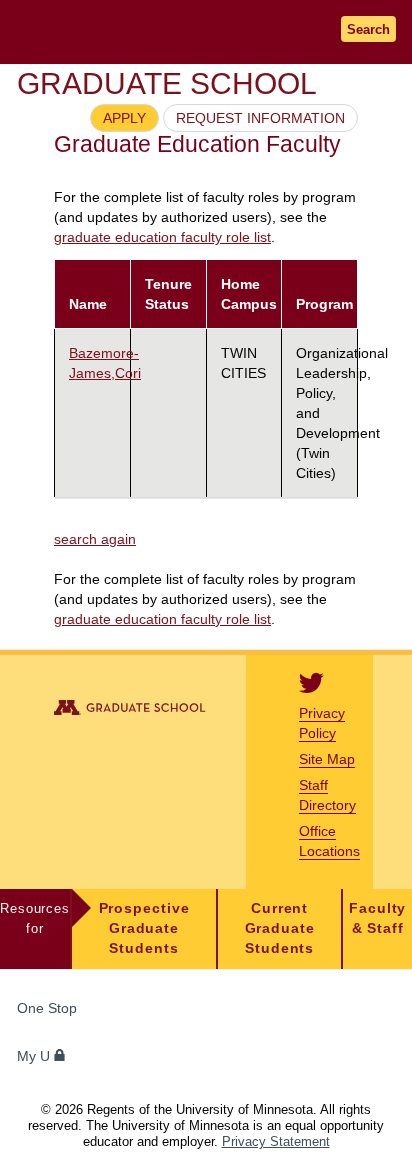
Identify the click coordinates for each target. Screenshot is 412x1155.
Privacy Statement (276, 1141)
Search (368, 29)
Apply (124, 118)
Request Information (260, 118)
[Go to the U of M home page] (140, 31)
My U (35, 1056)
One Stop (47, 1008)
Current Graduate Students (280, 928)
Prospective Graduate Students (144, 928)
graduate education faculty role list (162, 237)
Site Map (327, 759)
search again (95, 539)
